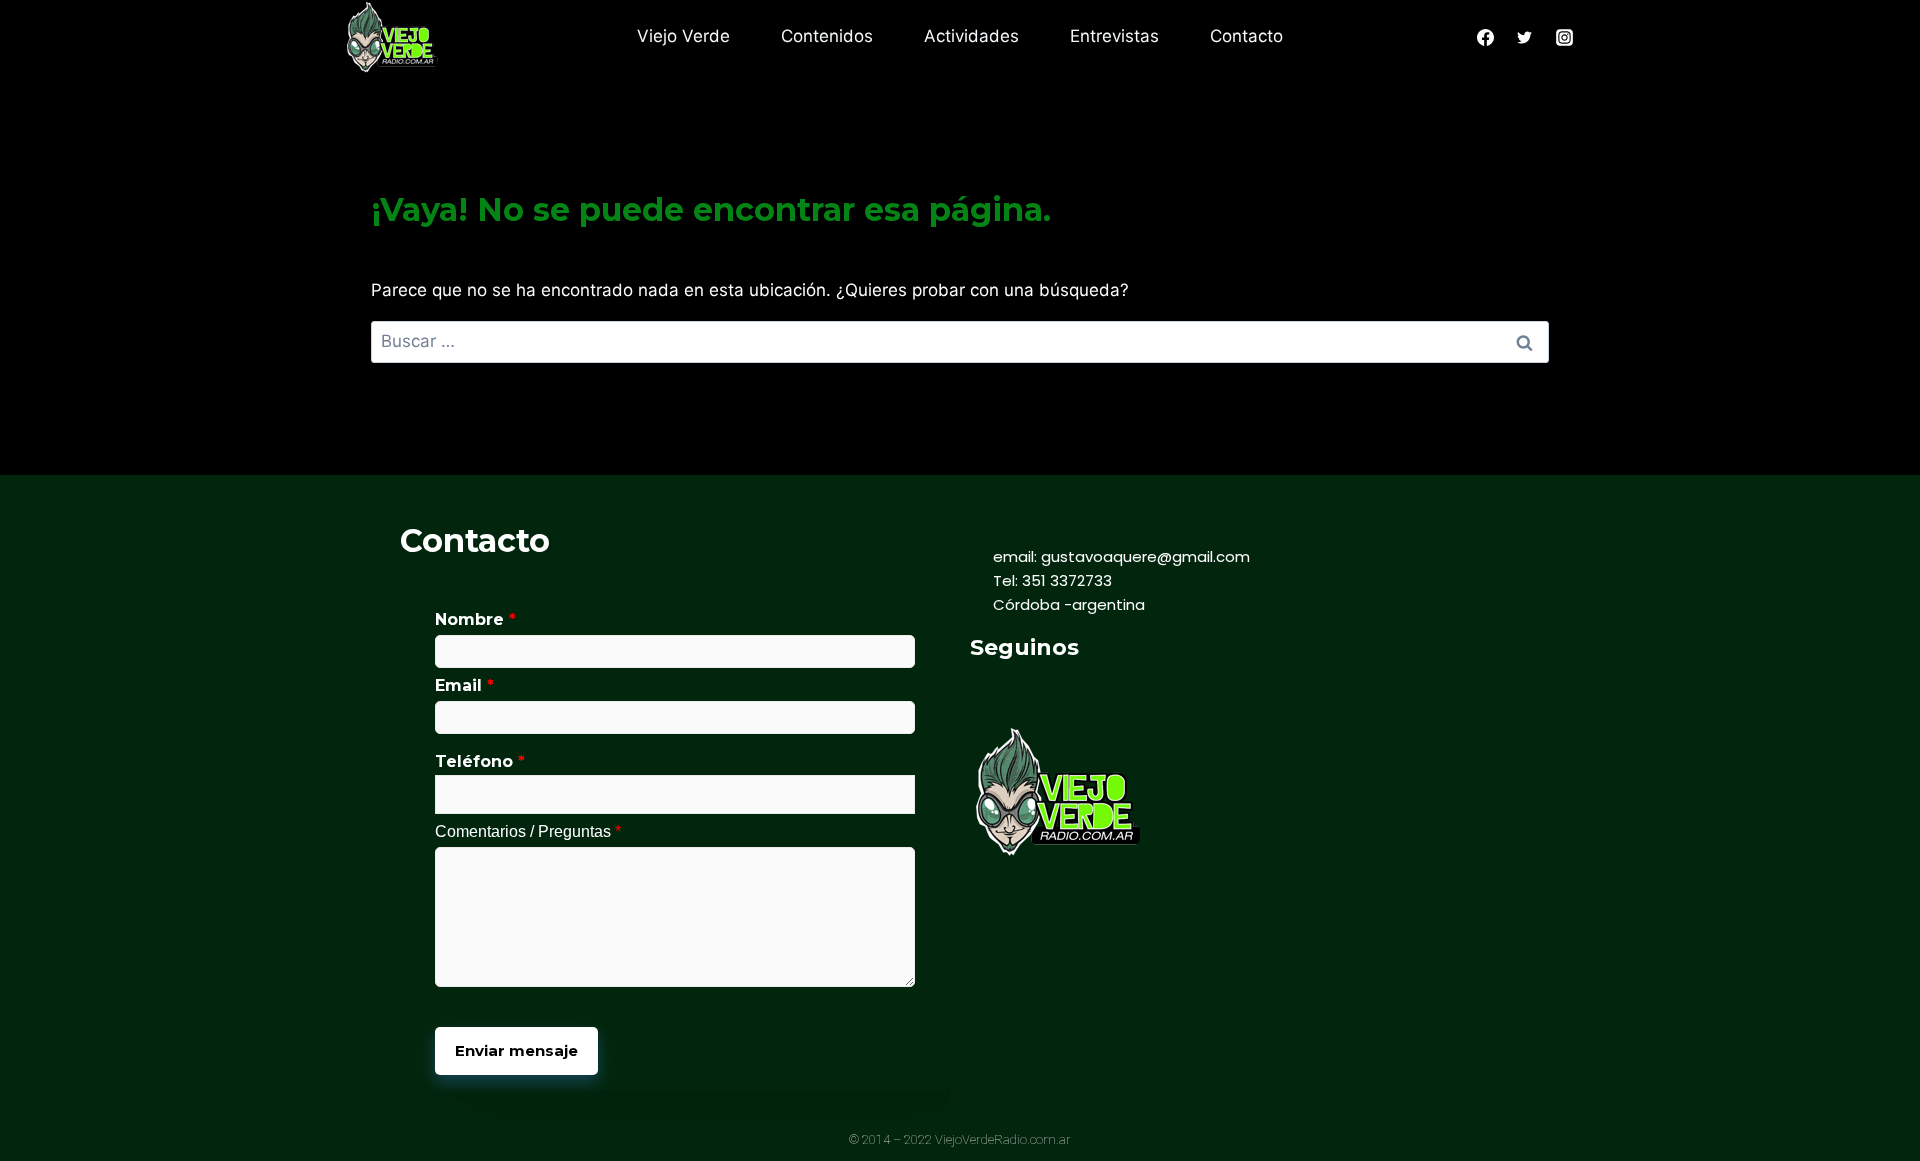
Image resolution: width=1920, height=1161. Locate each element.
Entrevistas (1114, 36)
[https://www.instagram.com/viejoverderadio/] (1564, 37)
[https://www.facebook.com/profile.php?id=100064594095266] (1486, 37)
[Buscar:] (960, 341)
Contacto (1246, 36)
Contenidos (827, 36)
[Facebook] (982, 691)
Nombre (475, 619)
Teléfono (480, 762)
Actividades (971, 36)
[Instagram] (1072, 691)
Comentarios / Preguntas (528, 831)
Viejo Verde (683, 36)
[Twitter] (1027, 691)
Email (464, 685)
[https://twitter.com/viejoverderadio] (1525, 37)
